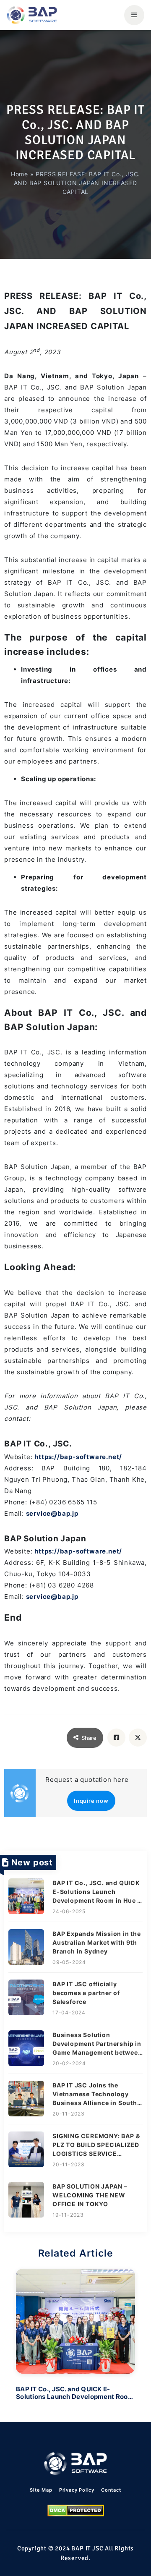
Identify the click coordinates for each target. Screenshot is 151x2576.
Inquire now (91, 1801)
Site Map (41, 2490)
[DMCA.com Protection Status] (76, 2511)
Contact (111, 2490)
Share (89, 1738)
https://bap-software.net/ (78, 1457)
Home (20, 174)
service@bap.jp (52, 1513)
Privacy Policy (77, 2490)
